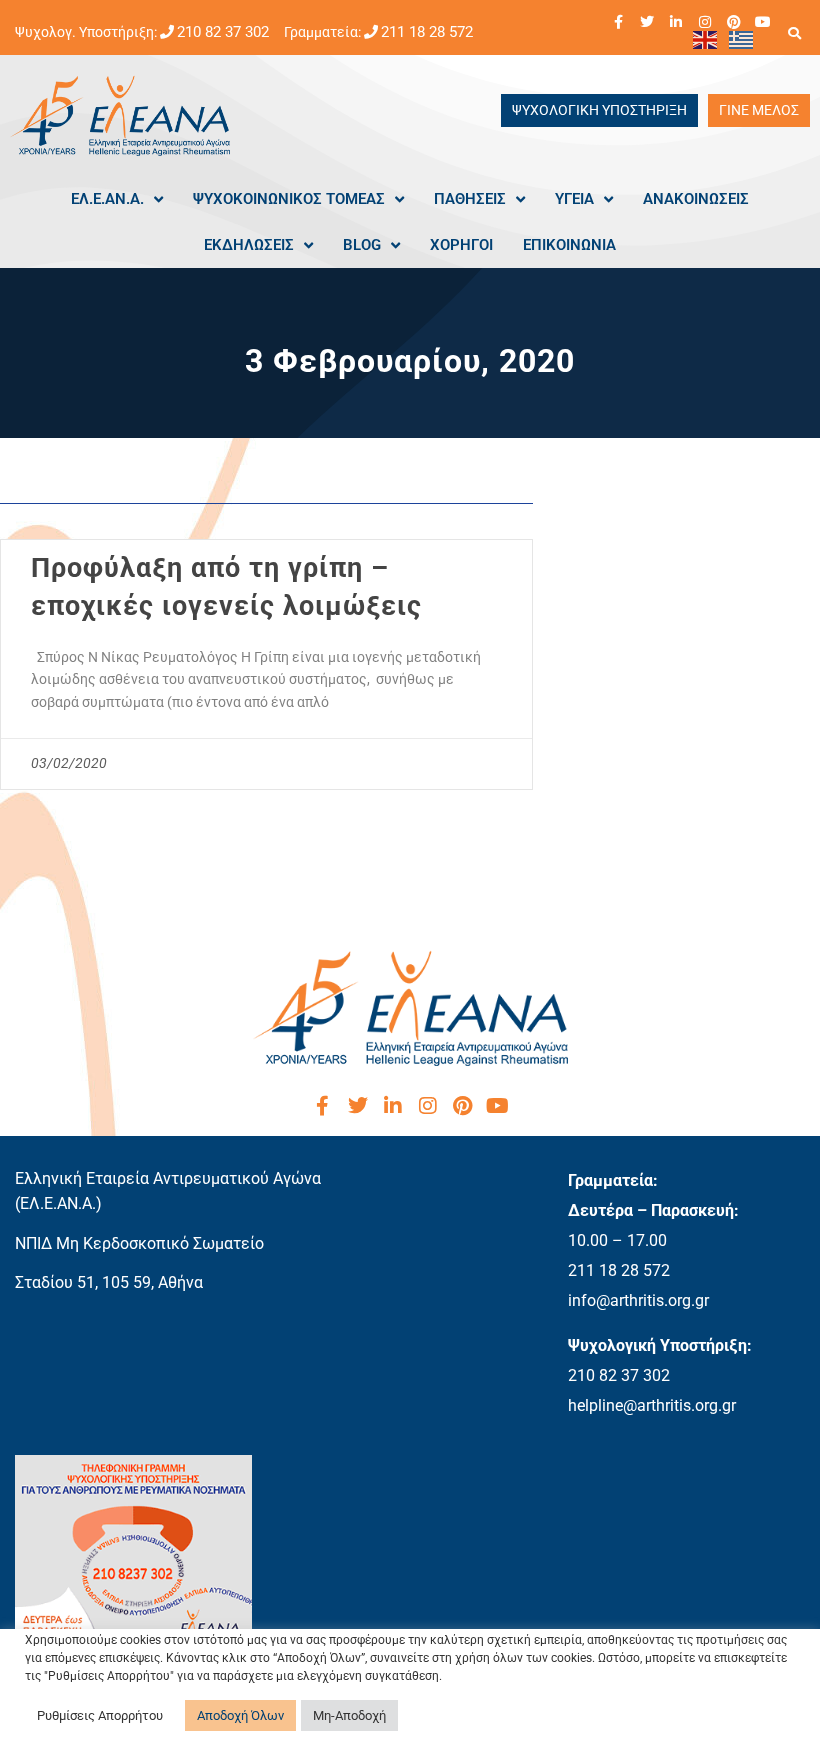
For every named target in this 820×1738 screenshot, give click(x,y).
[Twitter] (647, 22)
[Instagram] (705, 22)
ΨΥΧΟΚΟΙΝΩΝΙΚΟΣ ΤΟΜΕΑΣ (289, 199)
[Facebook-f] (618, 22)
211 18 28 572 (427, 32)
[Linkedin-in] (676, 22)
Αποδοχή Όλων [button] (240, 1715)
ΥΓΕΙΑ (574, 199)
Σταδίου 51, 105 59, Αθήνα (109, 1282)
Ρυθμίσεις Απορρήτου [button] (100, 1715)
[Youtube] (763, 22)
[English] (706, 39)
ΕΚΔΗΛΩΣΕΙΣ (249, 245)
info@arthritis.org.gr (638, 1300)
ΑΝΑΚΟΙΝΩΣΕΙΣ (696, 199)
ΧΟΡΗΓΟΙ (461, 245)
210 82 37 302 (223, 32)
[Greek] (742, 39)
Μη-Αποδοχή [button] (349, 1715)
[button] (794, 33)
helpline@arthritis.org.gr (652, 1405)
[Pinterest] (734, 22)
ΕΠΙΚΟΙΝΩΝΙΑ (569, 245)
